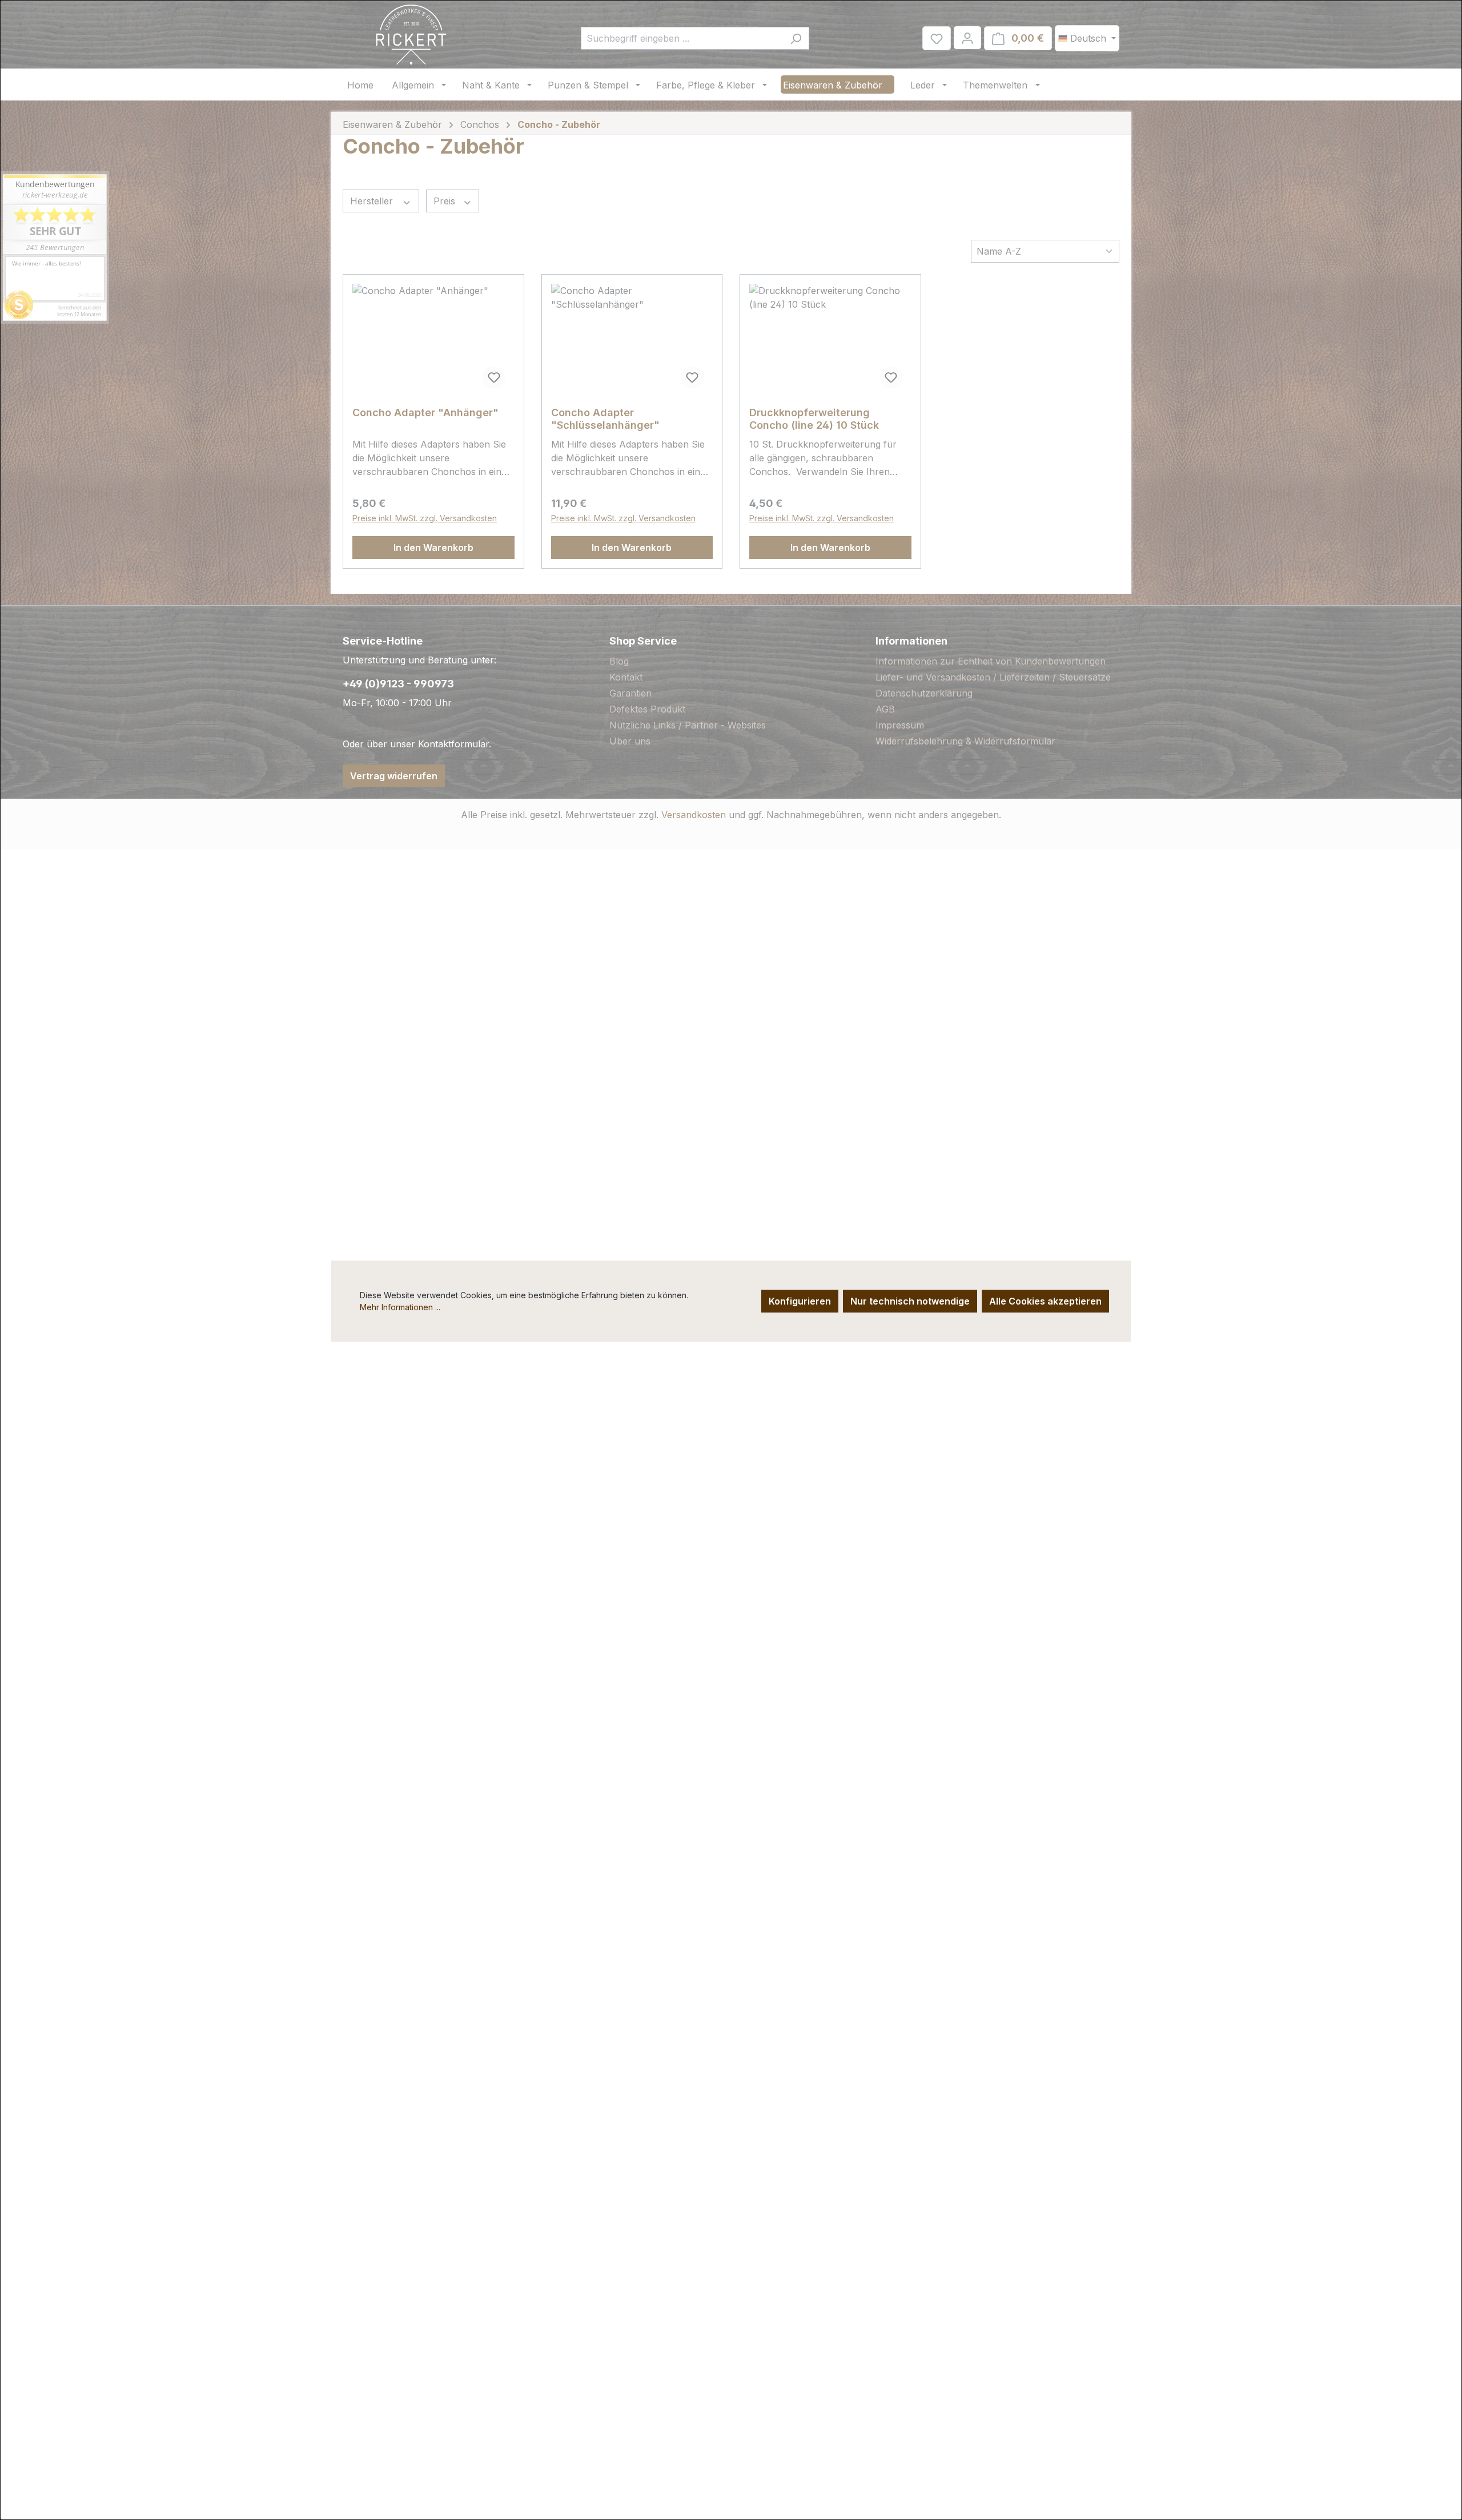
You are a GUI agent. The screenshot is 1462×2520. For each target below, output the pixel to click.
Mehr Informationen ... (400, 1307)
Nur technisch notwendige (910, 1301)
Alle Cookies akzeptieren (1045, 1301)
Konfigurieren (800, 1301)
